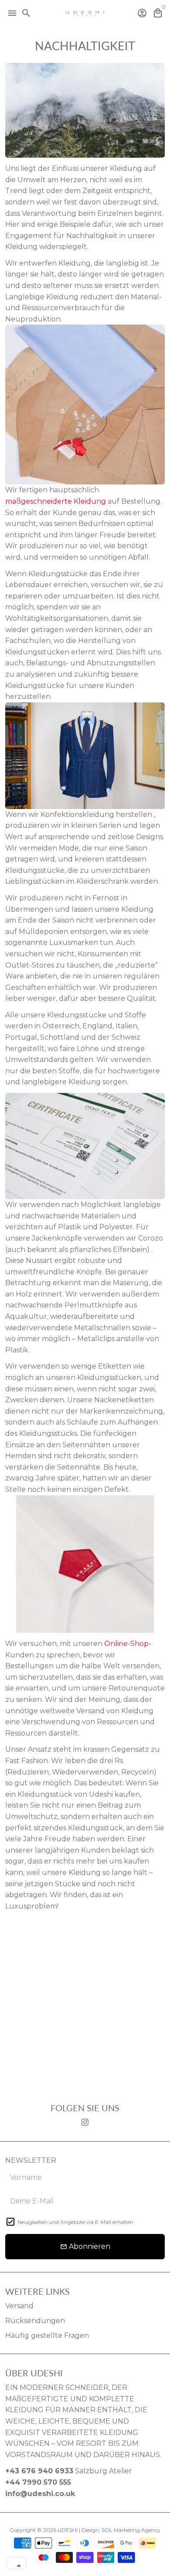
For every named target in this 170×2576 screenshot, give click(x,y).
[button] (17, 2566)
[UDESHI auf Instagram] (85, 2122)
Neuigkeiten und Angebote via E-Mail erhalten (75, 2222)
